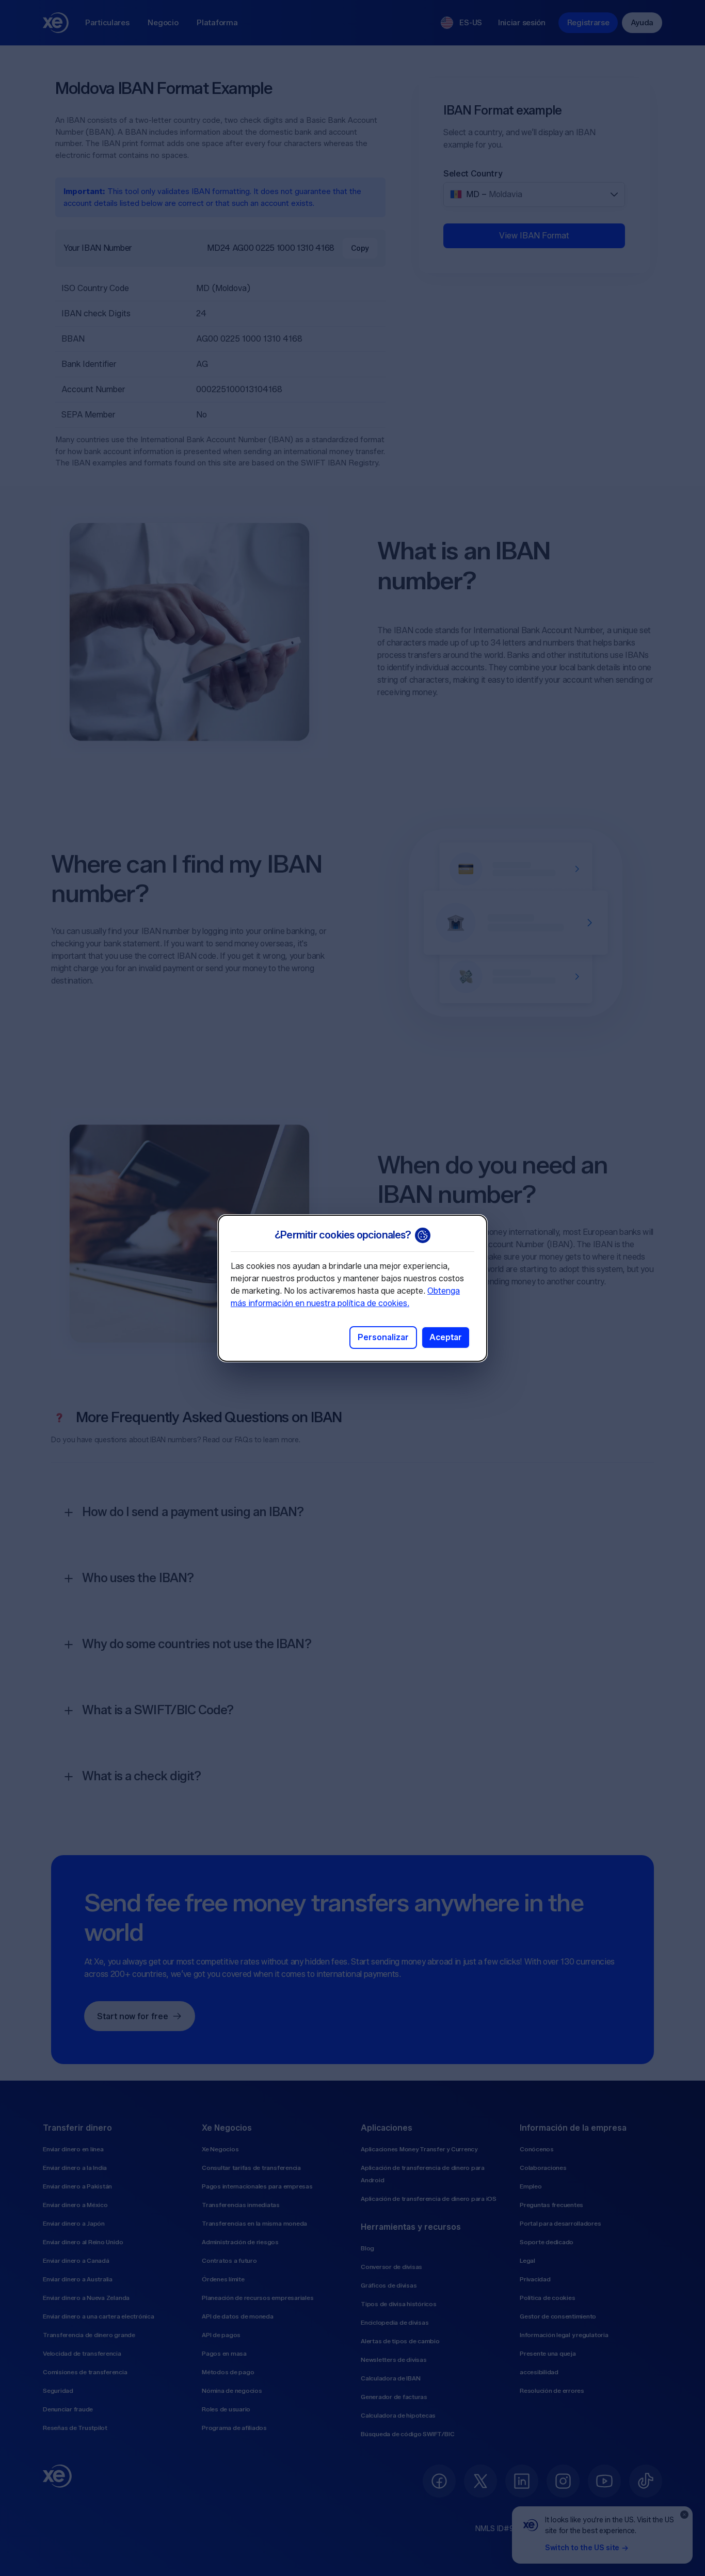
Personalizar (383, 1337)
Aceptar (446, 1337)
